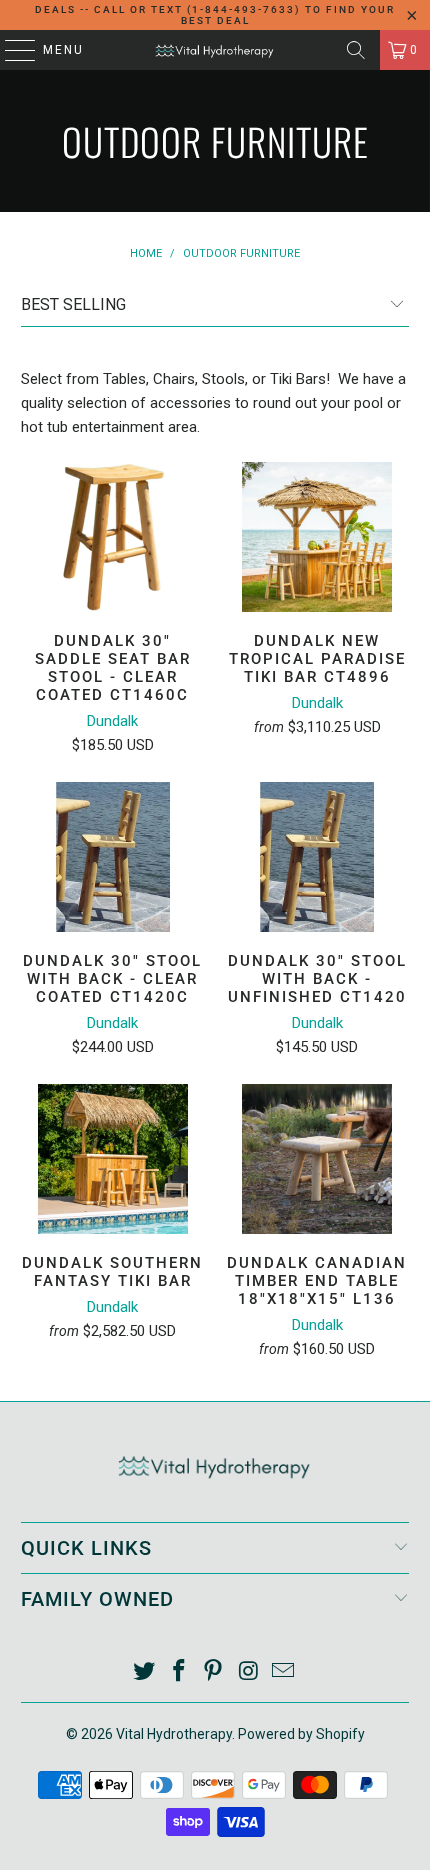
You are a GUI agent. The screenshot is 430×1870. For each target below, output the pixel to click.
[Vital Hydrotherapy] (215, 50)
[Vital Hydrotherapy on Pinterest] (214, 1672)
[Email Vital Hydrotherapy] (284, 1672)
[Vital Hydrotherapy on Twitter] (145, 1672)
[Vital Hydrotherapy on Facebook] (179, 1672)
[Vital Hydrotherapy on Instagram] (249, 1672)
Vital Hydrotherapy (174, 1734)
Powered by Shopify (301, 1734)
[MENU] (10, 50)
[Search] (356, 50)
